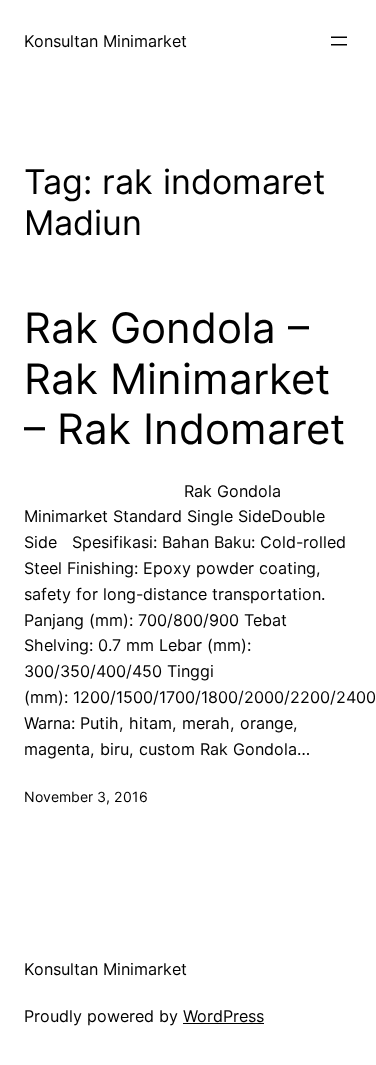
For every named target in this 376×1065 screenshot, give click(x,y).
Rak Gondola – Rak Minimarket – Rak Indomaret (184, 378)
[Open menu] (339, 41)
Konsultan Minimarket (105, 41)
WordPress (223, 1016)
